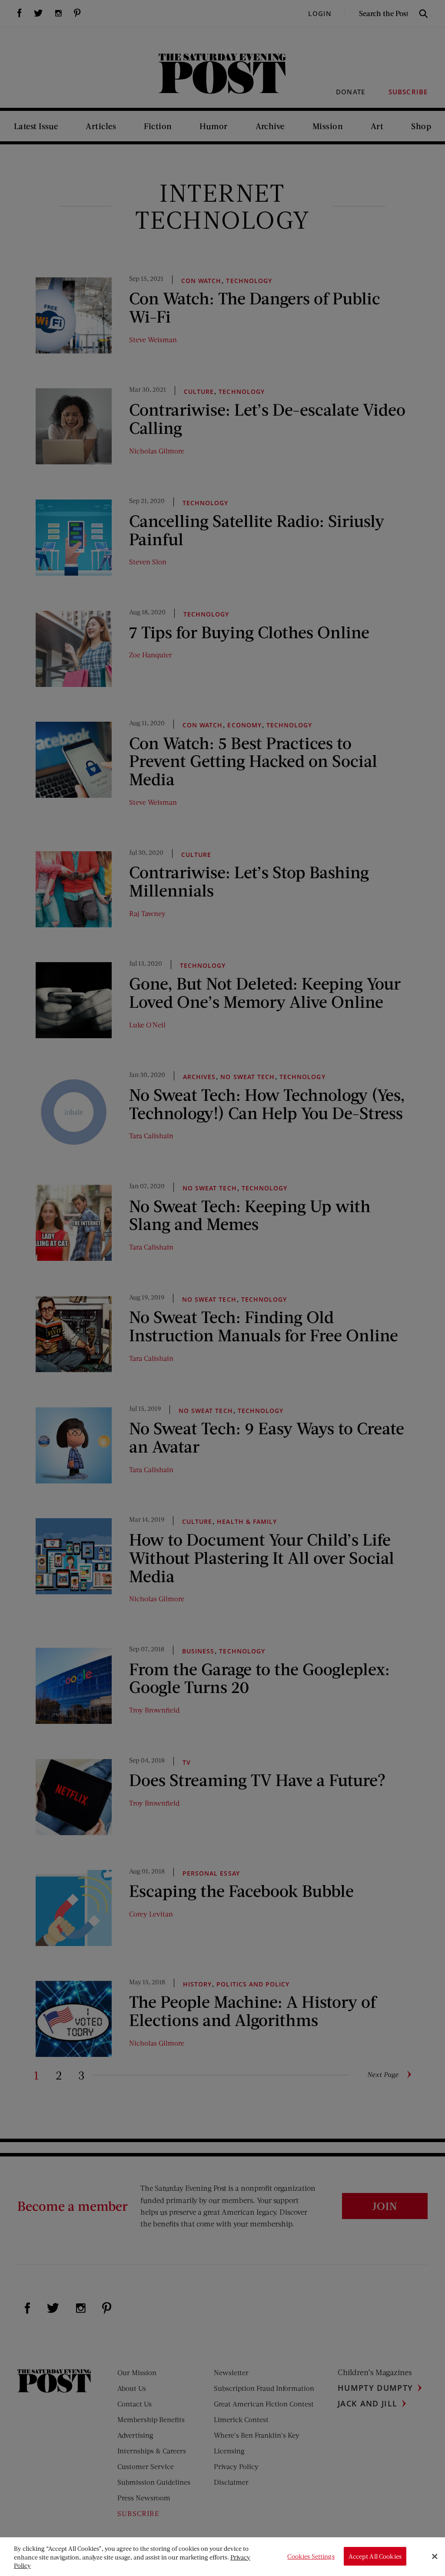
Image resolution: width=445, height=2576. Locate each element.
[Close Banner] (435, 2556)
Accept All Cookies (375, 2556)
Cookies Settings (311, 2556)
